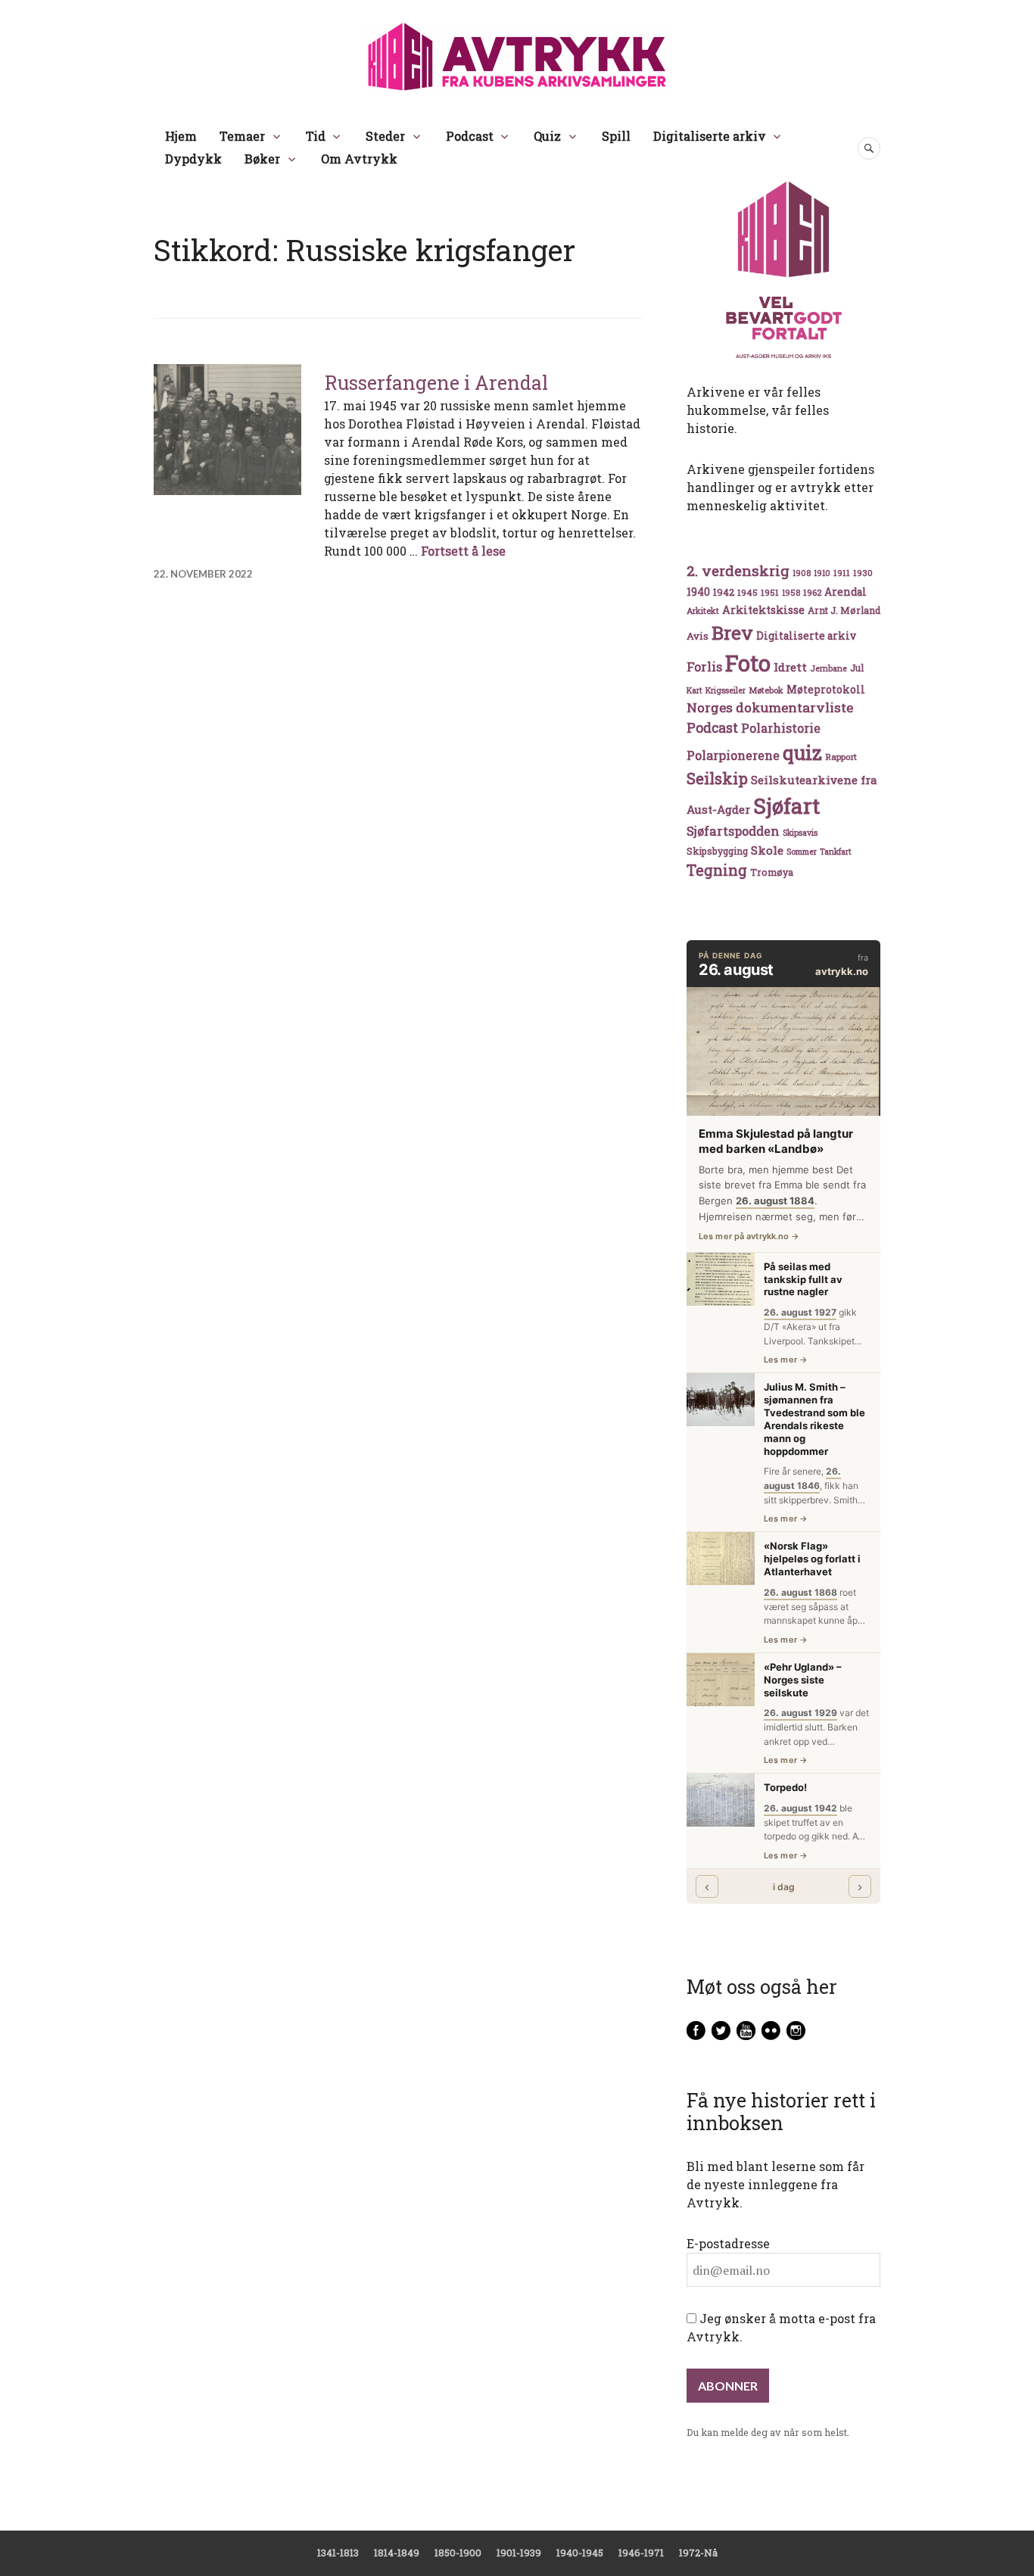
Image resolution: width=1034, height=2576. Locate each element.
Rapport (841, 757)
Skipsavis (800, 833)
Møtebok (766, 690)
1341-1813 (338, 2553)
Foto (748, 663)
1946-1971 (641, 2553)
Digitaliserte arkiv (710, 136)
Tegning (717, 870)
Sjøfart (786, 806)
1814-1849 (397, 2553)
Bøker (262, 159)
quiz (802, 752)
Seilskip (717, 778)
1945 (747, 592)
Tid (316, 136)
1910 (822, 573)
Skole (767, 850)
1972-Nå (698, 2553)
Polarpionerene (733, 755)
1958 (791, 593)
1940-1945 (580, 2553)
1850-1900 (458, 2553)
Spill (616, 136)
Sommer (802, 852)
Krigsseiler (726, 690)
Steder (385, 136)
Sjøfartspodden (733, 831)
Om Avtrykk (359, 159)
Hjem (181, 136)
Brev (732, 632)
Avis (698, 636)
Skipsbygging (717, 851)
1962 (812, 592)
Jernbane (828, 668)
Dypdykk (193, 159)
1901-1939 (519, 2553)
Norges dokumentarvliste (770, 707)
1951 (770, 592)
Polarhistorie (781, 728)
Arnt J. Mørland (844, 610)
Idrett (790, 667)
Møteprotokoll (826, 690)
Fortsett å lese (463, 551)
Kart (695, 690)
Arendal (846, 592)
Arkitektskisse (763, 610)
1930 (863, 573)
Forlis (704, 667)
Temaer (242, 136)
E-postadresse (728, 2243)
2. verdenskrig (738, 570)
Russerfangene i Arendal (436, 383)
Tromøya (772, 872)
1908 (802, 573)
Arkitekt (703, 611)
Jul (857, 668)
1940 (698, 592)
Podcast (470, 136)
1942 (724, 592)
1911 (842, 573)
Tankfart (836, 852)
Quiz (547, 136)
